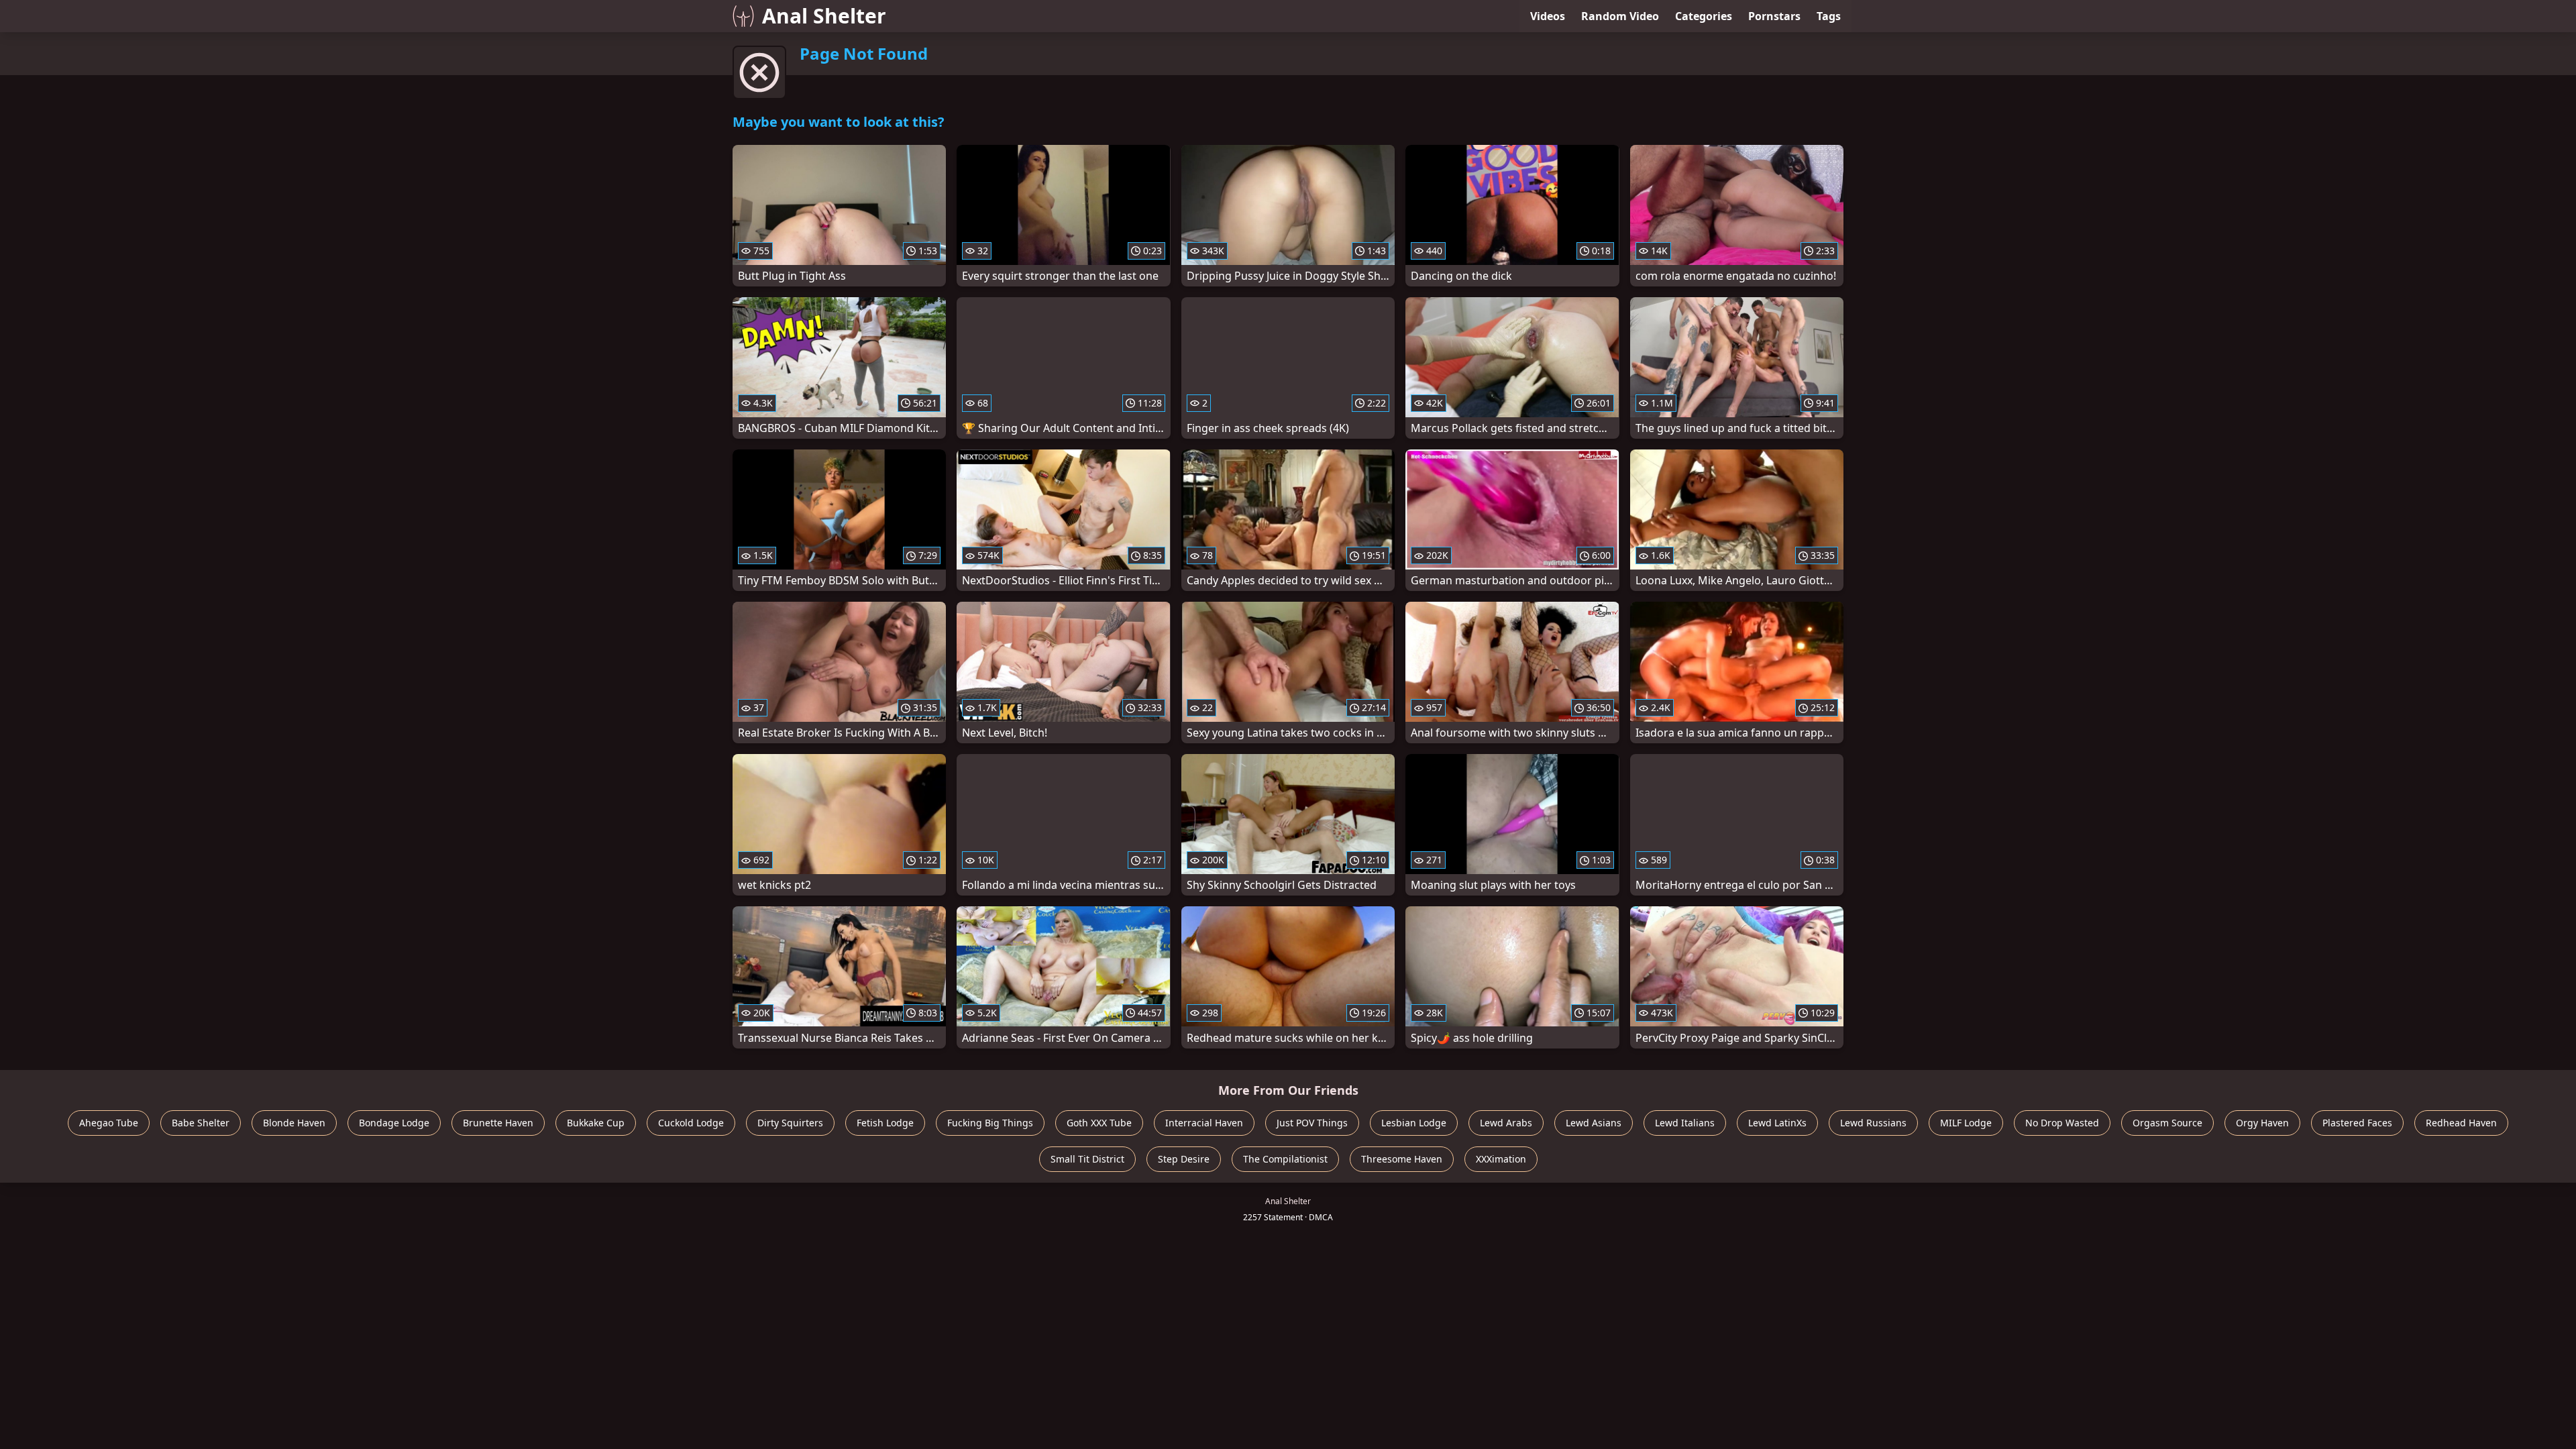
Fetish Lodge (885, 1123)
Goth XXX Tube (1099, 1123)
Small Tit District (1087, 1159)
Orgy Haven (2262, 1123)
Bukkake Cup (596, 1123)
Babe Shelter (201, 1123)
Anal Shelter (824, 16)
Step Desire (1184, 1159)
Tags (1829, 16)
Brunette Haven (498, 1123)
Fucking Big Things (990, 1123)
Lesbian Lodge (1414, 1123)
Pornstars (1774, 16)
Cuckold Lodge (691, 1123)
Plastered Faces (2357, 1123)
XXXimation (1501, 1159)
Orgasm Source (2167, 1123)
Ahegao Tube (109, 1123)
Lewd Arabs (1506, 1123)
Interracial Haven (1204, 1123)
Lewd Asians (1594, 1123)
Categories (1704, 16)
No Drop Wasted (2062, 1123)
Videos (1548, 16)
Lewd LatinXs (1777, 1123)
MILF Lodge (1966, 1123)
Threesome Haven (1402, 1159)
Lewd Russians (1873, 1123)
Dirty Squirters (790, 1123)
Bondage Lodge (394, 1123)
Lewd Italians (1685, 1123)
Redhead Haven (2461, 1123)
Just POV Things (1312, 1123)
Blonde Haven (294, 1123)
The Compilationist (1285, 1159)
